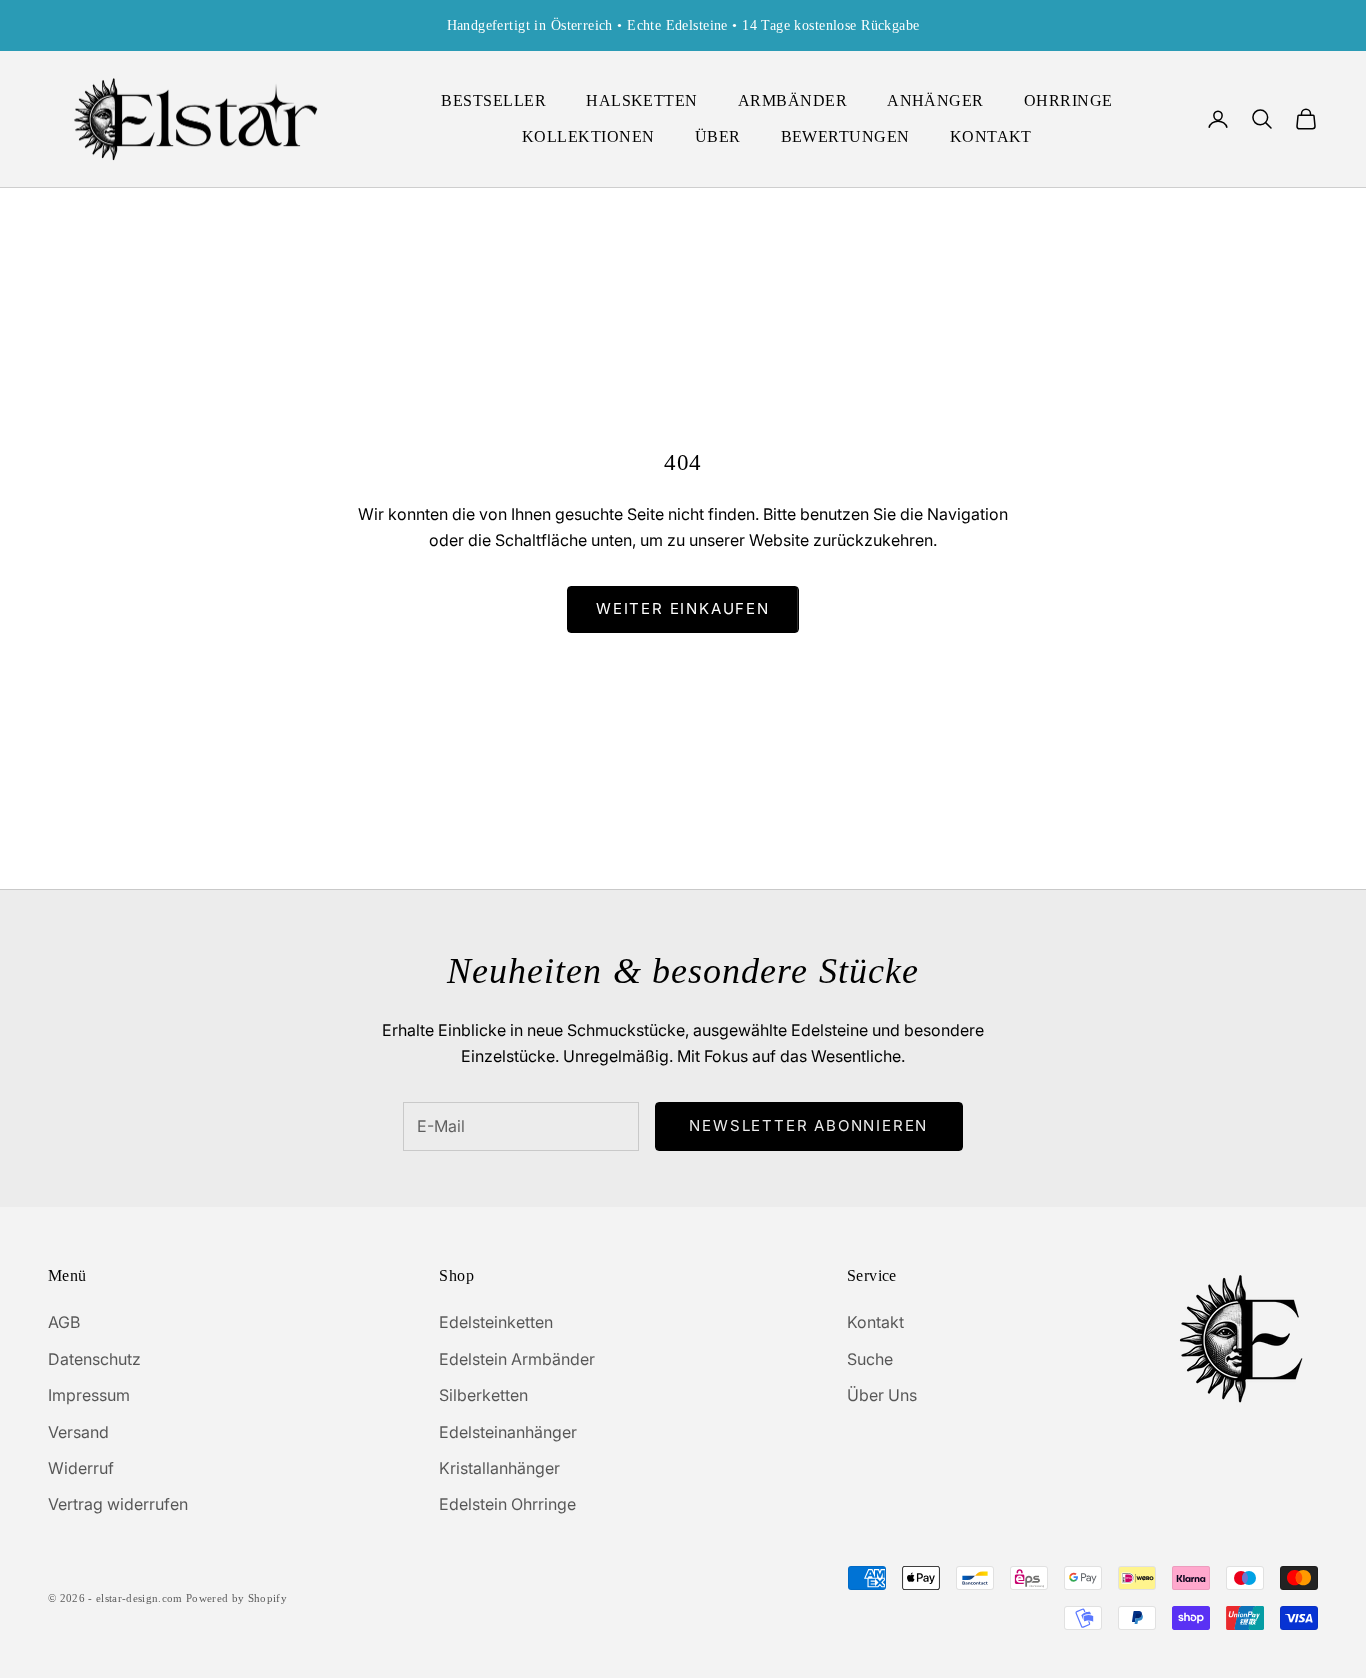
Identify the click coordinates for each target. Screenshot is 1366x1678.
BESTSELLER (493, 100)
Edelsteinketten (496, 1322)
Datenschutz (94, 1359)
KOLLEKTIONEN (588, 136)
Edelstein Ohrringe (507, 1504)
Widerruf (81, 1468)
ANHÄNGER (935, 100)
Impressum (89, 1395)
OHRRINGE (1068, 100)
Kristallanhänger (499, 1468)
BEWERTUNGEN (845, 136)
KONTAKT (991, 136)
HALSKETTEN (642, 100)
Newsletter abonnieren (808, 1125)
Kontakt (875, 1322)
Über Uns (882, 1395)
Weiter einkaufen (683, 608)
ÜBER (718, 136)
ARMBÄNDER (792, 100)
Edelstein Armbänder (517, 1359)
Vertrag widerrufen (118, 1504)
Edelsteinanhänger (508, 1432)
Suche (870, 1359)
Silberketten (483, 1395)
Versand (78, 1432)
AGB (64, 1322)
